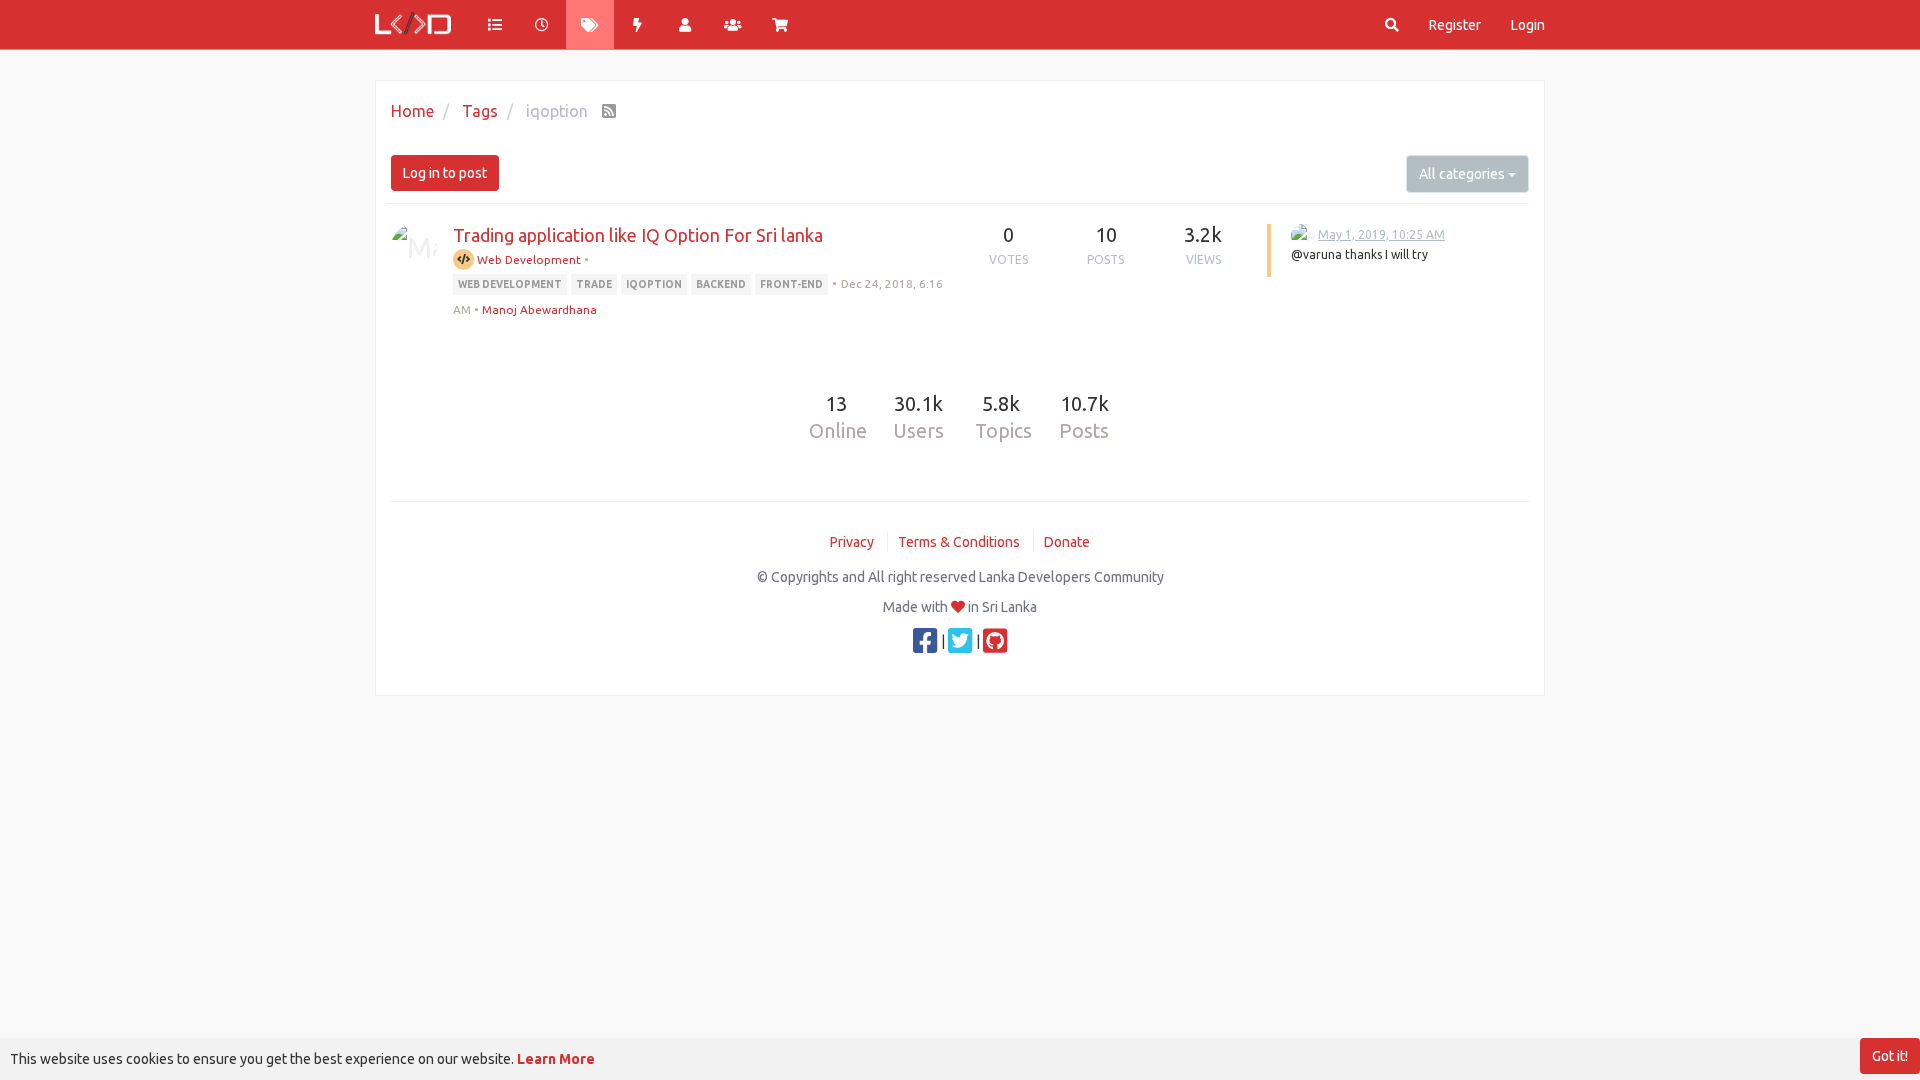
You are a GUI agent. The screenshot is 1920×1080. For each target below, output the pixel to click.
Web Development (527, 259)
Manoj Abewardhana (539, 309)
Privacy (852, 542)
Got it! (1890, 1056)
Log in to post (445, 173)
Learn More (556, 1059)
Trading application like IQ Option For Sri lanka (638, 235)
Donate (1067, 542)
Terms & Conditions (959, 542)
